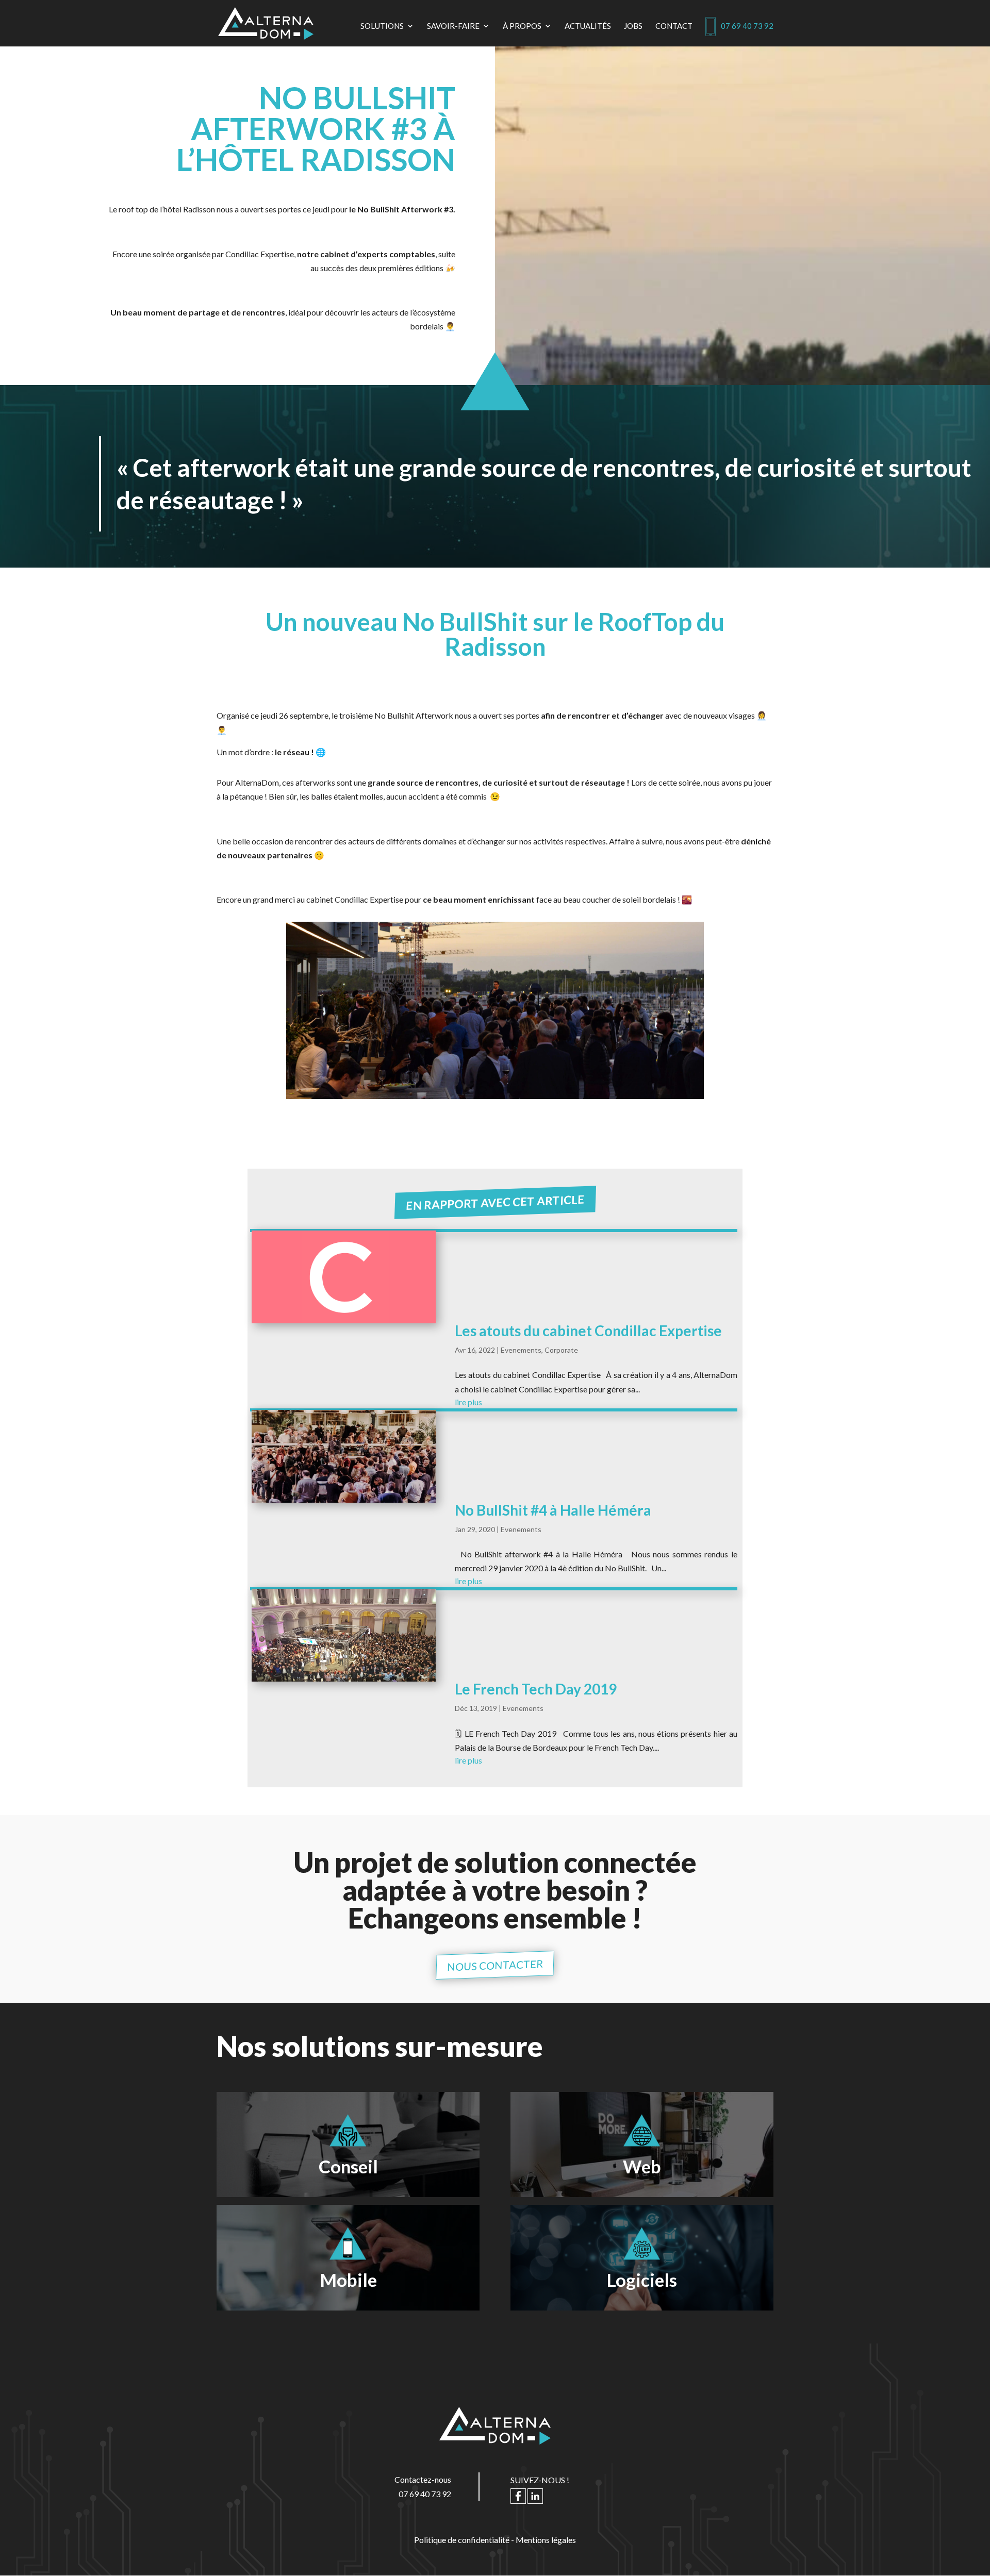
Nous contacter (495, 1965)
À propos (522, 26)
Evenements (521, 1350)
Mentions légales (546, 2540)
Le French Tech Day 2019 (536, 1689)
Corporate (561, 1350)
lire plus (468, 1402)
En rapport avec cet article (495, 1202)
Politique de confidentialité (462, 2540)
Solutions (382, 26)
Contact (674, 26)
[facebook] (518, 2498)
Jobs (633, 26)
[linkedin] (535, 2498)
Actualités (588, 26)
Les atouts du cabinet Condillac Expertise (588, 1331)
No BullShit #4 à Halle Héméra (553, 1510)
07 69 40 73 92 (747, 26)
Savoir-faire (453, 26)
